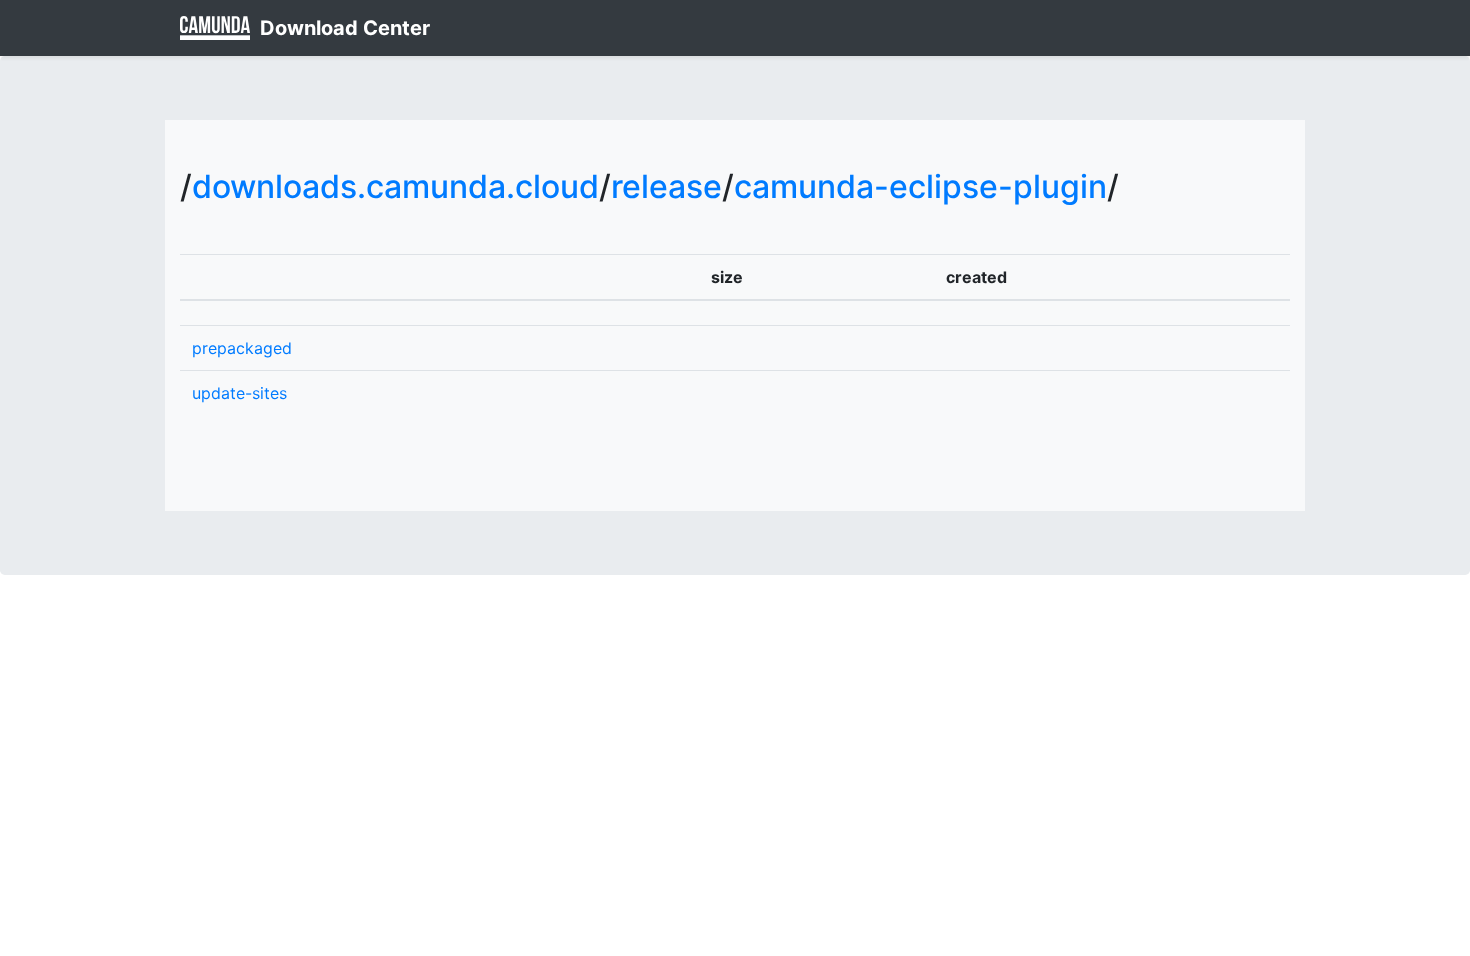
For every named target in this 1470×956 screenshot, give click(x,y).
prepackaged (242, 348)
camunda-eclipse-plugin (920, 186)
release (666, 186)
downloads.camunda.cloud (395, 186)
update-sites (239, 393)
